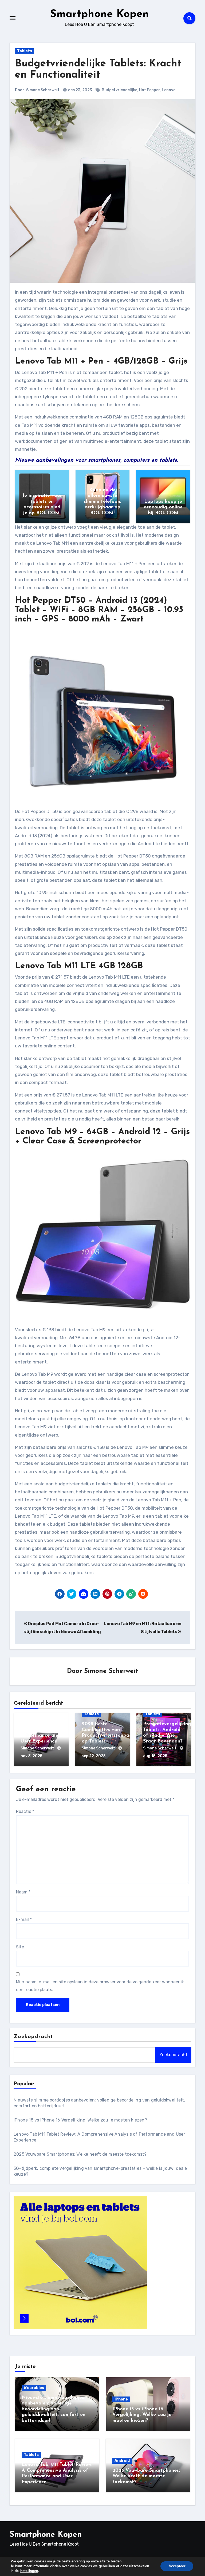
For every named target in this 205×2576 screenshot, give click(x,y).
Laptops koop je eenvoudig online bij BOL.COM (163, 507)
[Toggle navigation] (13, 18)
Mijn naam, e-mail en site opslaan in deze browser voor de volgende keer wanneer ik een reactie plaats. (100, 1986)
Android (122, 2461)
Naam (23, 1892)
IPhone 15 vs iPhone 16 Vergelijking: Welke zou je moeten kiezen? (80, 2120)
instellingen (29, 2571)
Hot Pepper (149, 90)
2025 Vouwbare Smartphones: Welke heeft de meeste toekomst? (80, 2154)
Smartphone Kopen (100, 14)
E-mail (24, 1919)
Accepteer (177, 2566)
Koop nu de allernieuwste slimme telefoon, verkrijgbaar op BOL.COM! (102, 502)
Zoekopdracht (33, 2037)
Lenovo (169, 90)
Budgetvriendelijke (119, 90)
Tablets (25, 51)
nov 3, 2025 (31, 1756)
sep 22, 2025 (94, 1756)
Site (20, 1947)
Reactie (25, 1811)
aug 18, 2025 (155, 1756)
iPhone (121, 2399)
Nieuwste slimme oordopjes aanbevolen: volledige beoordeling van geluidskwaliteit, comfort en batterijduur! (54, 2409)
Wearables (34, 2388)
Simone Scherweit (43, 90)
